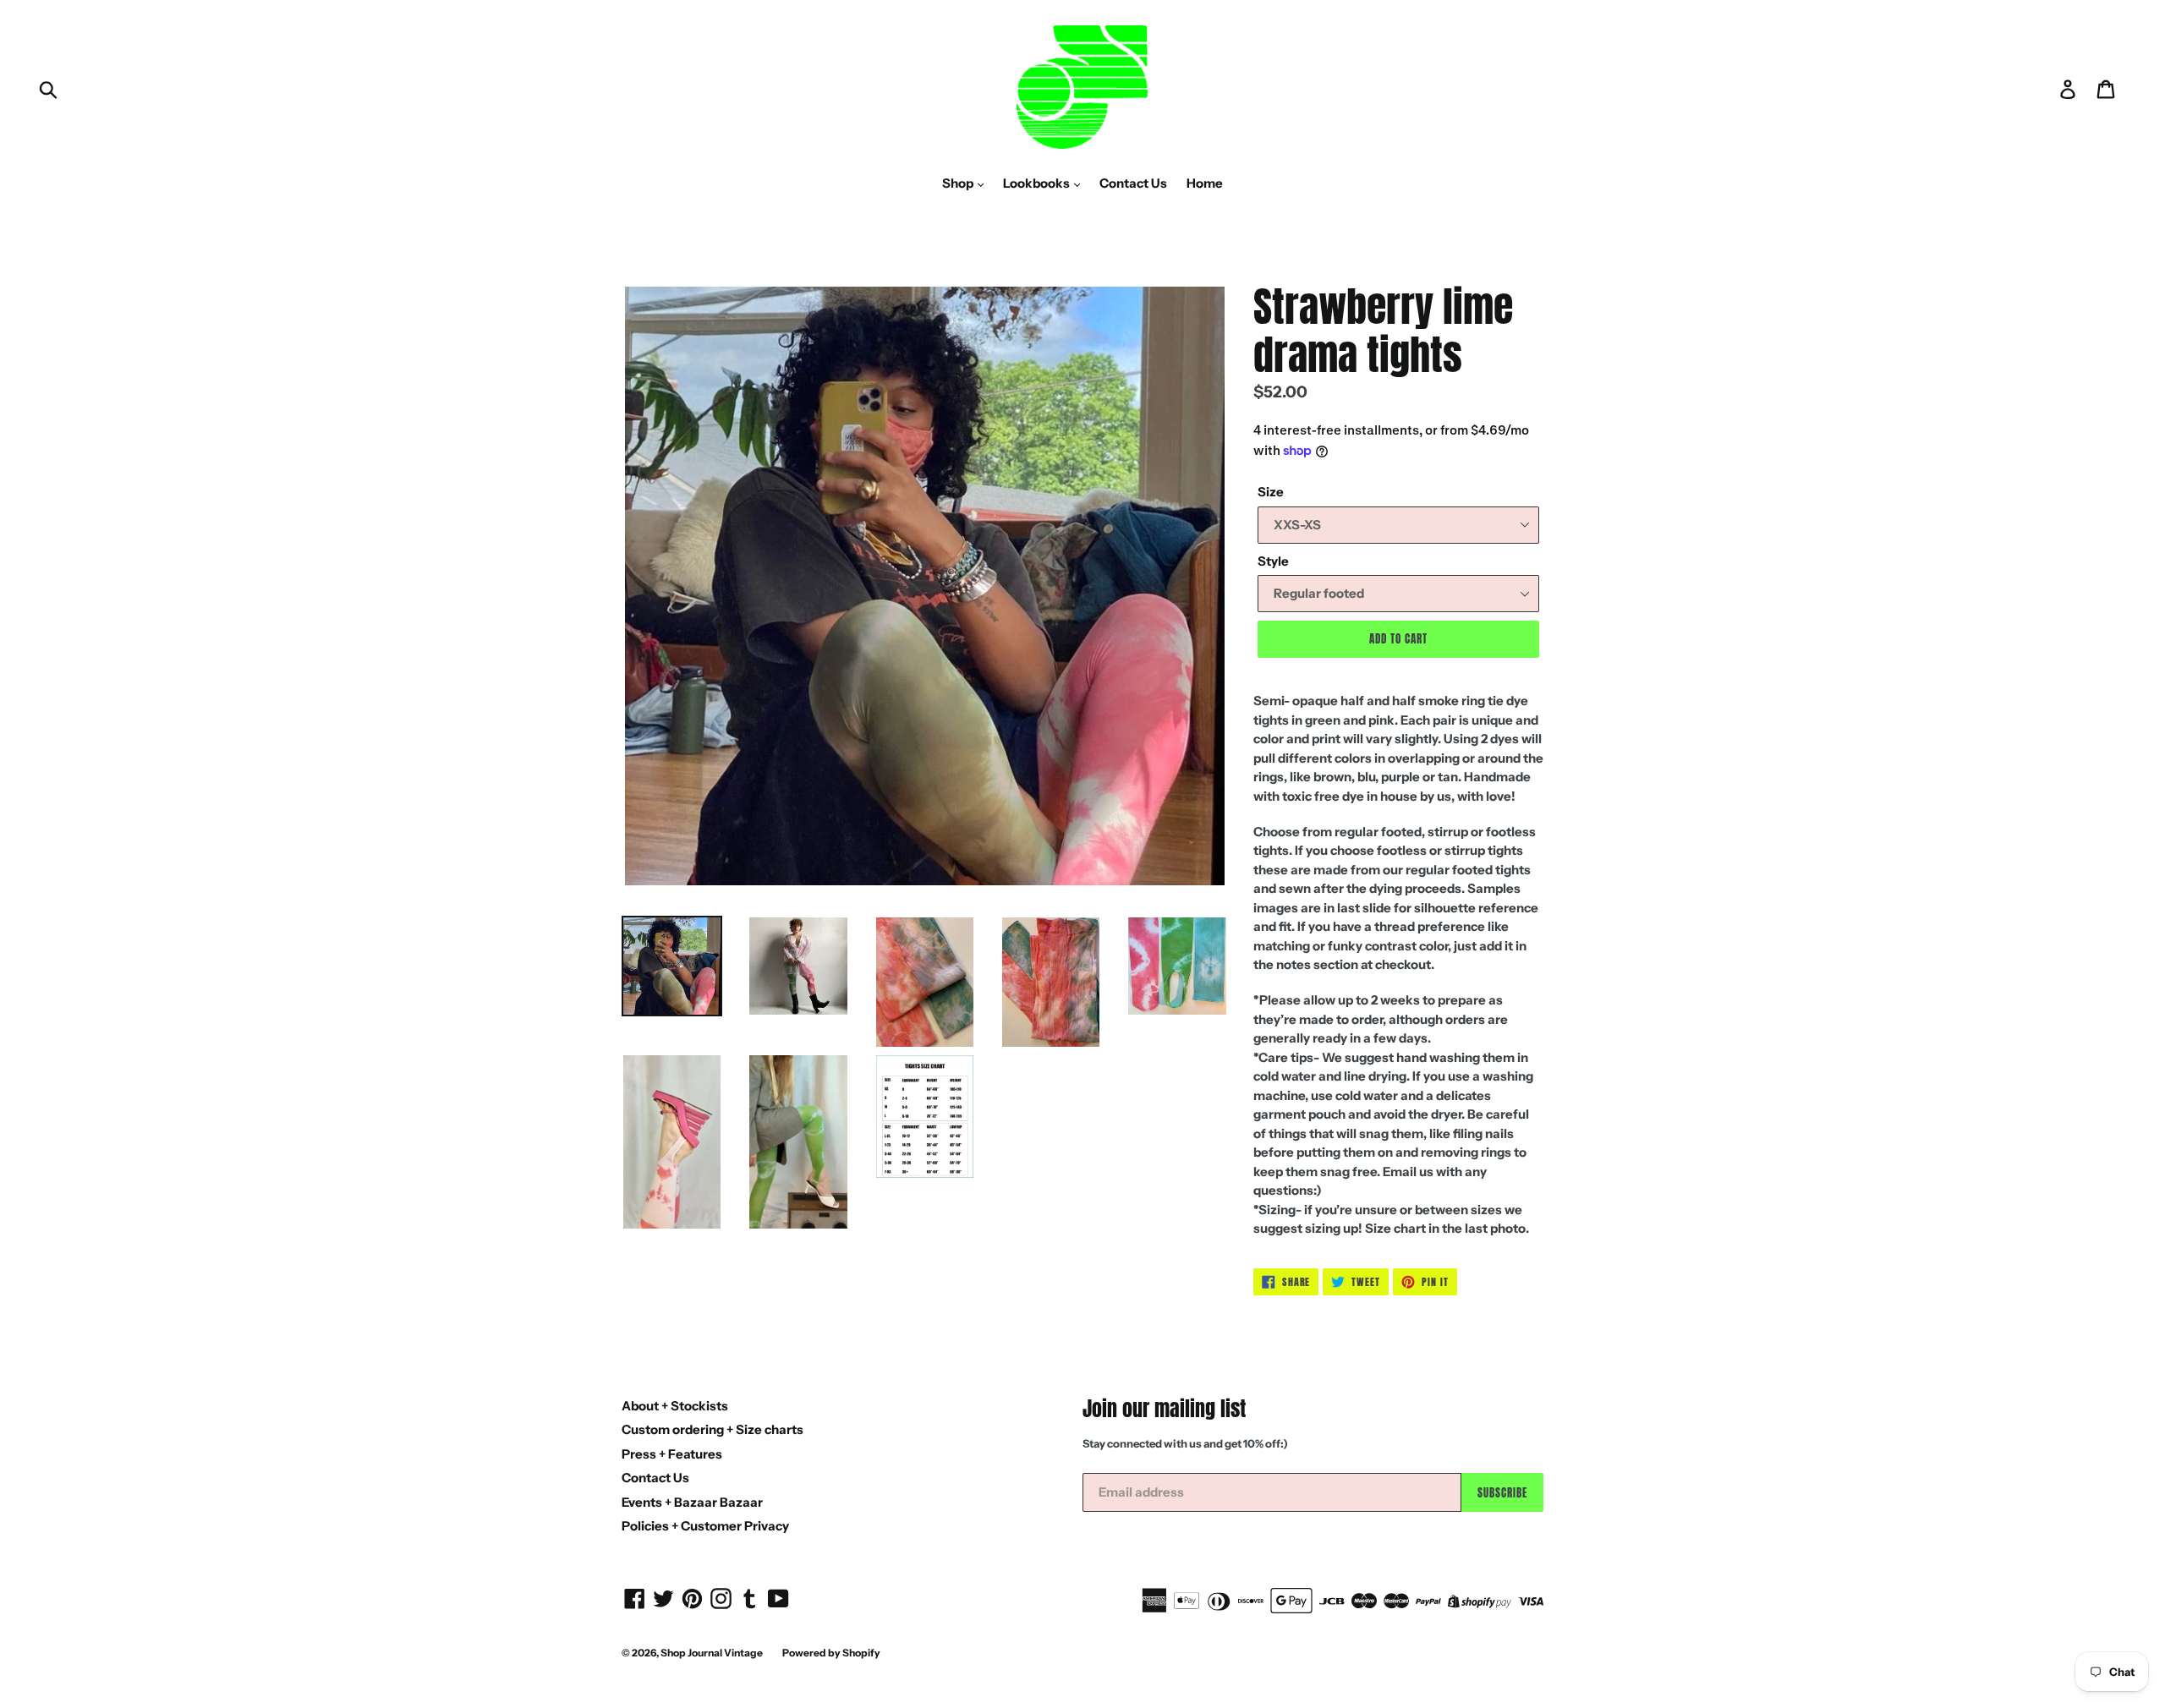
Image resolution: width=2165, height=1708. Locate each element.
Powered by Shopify (831, 1653)
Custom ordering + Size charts (713, 1429)
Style (1273, 561)
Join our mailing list (1164, 1409)
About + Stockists (675, 1406)
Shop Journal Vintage (712, 1653)
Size (1271, 492)
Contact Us (1133, 183)
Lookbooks (1038, 183)
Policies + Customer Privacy (705, 1526)
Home (1205, 183)
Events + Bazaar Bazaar (692, 1502)
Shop (959, 183)
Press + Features (672, 1454)
